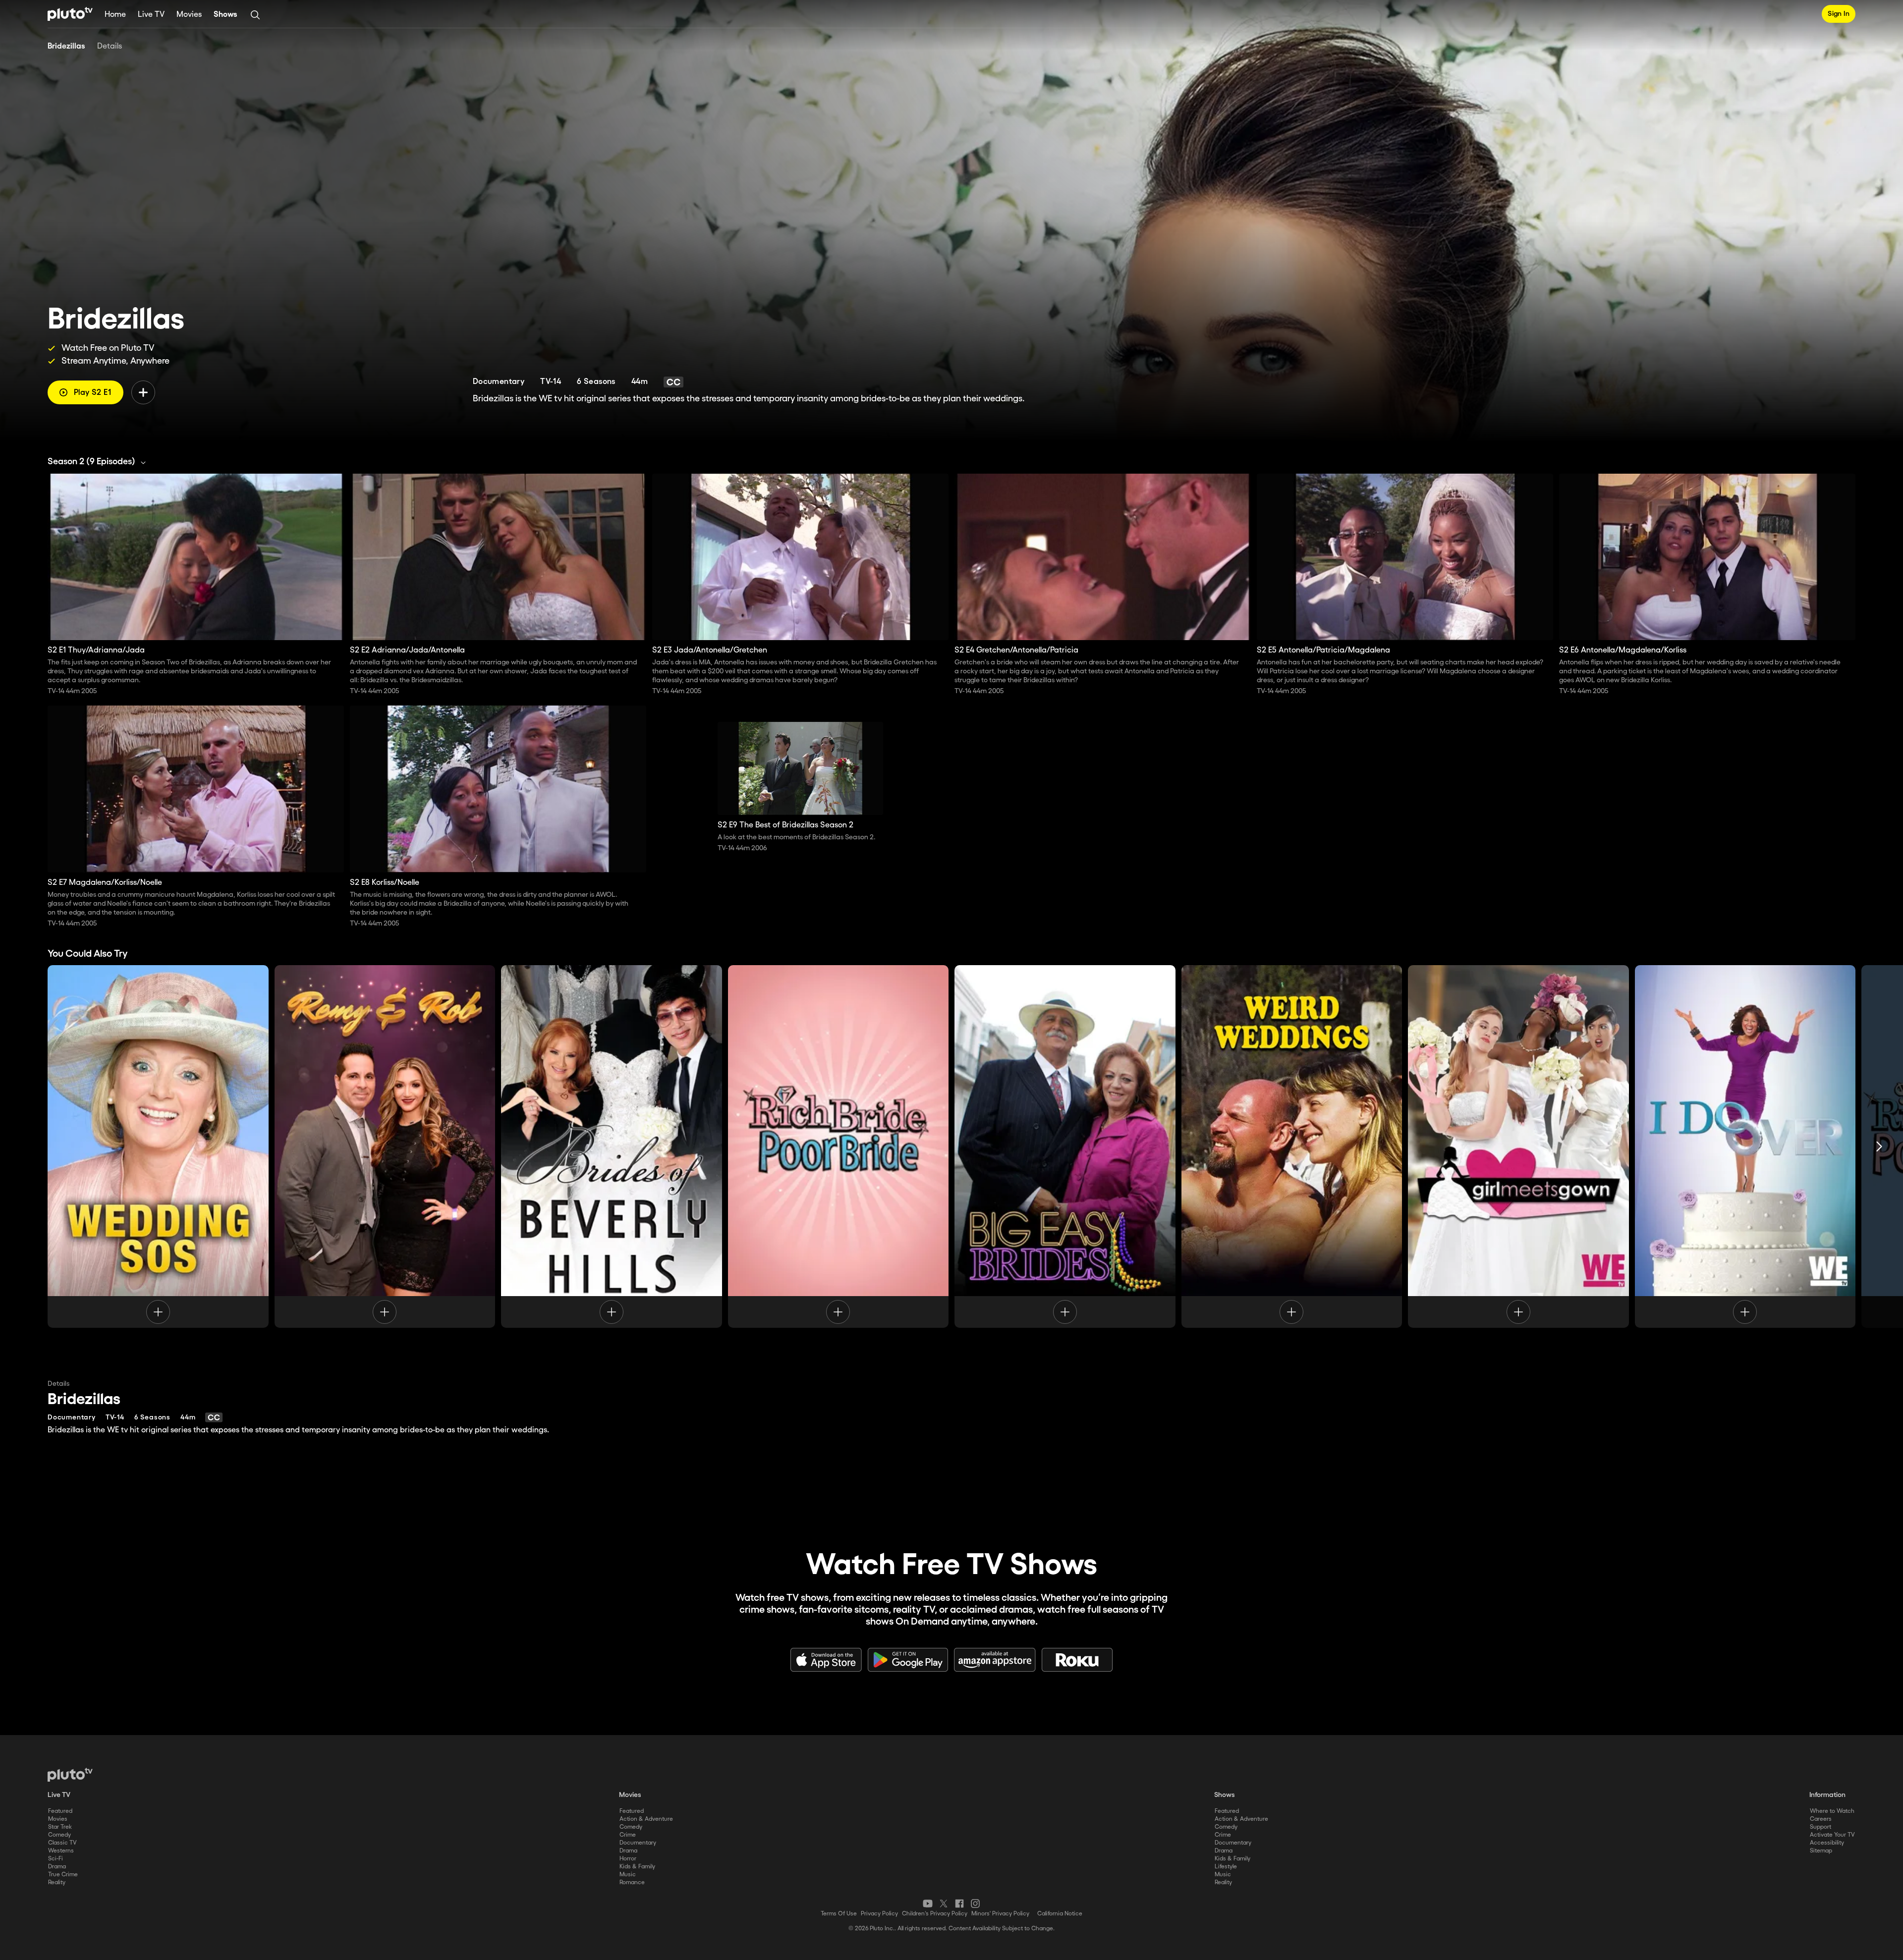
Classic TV (62, 1843)
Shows (225, 15)
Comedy (59, 1835)
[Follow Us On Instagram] (975, 1904)
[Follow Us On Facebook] (959, 1904)
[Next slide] (1879, 1146)
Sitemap (1821, 1851)
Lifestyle (1226, 1867)
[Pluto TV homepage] (70, 1775)
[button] (99, 462)
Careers (1821, 1819)
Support (1820, 1827)
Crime (628, 1835)
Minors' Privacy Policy (1000, 1914)
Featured (60, 1811)
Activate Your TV (1832, 1835)
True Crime (63, 1875)
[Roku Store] (1077, 1660)
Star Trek (60, 1827)
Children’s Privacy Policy (935, 1914)
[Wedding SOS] (158, 1146)
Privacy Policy (879, 1914)
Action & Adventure (646, 1819)
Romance (632, 1882)
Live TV (151, 15)
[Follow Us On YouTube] (928, 1904)
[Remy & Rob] (385, 1146)
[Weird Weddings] (1292, 1146)
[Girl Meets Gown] (1518, 1146)
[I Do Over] (1745, 1146)
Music (628, 1875)
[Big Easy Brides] (1065, 1146)
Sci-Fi (56, 1859)
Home (115, 15)
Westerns (61, 1851)
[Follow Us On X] (944, 1904)
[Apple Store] (826, 1660)
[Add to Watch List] (143, 392)
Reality (57, 1882)
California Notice (1060, 1914)
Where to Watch (1832, 1811)
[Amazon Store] (995, 1660)
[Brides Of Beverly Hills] (612, 1146)
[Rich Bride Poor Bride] (839, 1146)
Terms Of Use (839, 1914)
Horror (628, 1859)
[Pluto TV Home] (70, 14)
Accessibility (1827, 1843)
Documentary (638, 1843)
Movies (189, 15)
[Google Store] (908, 1660)
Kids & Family (637, 1867)
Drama (57, 1867)
